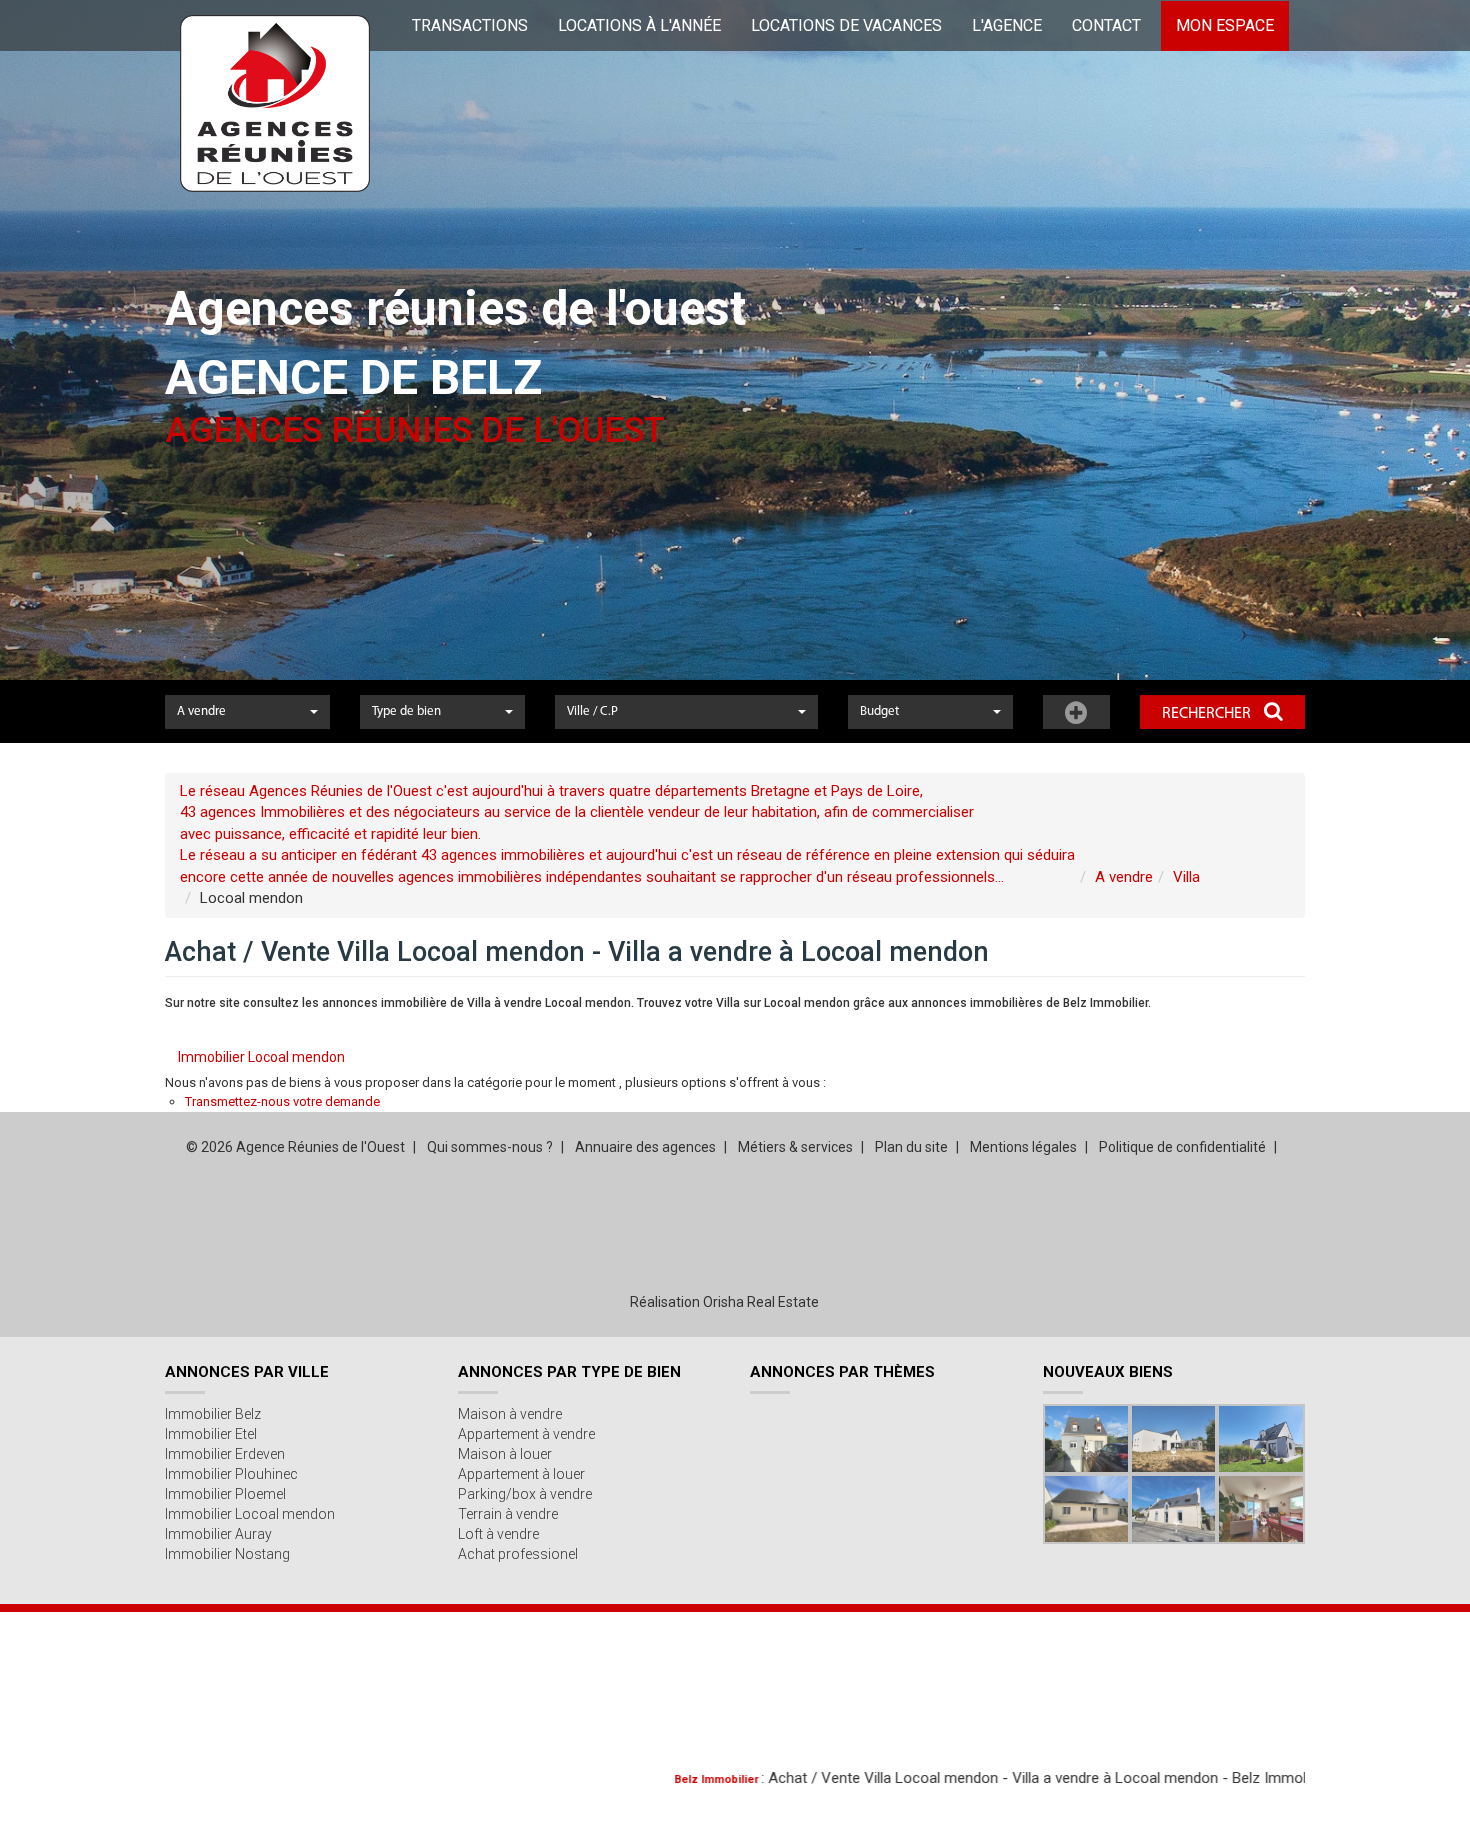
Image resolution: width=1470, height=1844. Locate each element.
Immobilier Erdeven (225, 1454)
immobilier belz (1290, 1779)
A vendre (1124, 877)
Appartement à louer (521, 1474)
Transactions (470, 25)
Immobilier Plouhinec (231, 1474)
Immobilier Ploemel (225, 1494)
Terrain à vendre (508, 1514)
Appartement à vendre (526, 1434)
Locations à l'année (639, 25)
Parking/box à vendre (525, 1494)
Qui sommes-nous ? (490, 1147)
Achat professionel (518, 1554)
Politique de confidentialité (1182, 1147)
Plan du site (911, 1147)
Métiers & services (795, 1147)
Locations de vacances (846, 25)
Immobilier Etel (211, 1434)
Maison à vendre (510, 1414)
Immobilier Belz (213, 1414)
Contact (1106, 25)
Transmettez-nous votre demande (282, 1101)
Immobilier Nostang (227, 1554)
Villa (1186, 877)
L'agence (1007, 25)
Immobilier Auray (218, 1534)
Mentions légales (1023, 1147)
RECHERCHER (1208, 714)
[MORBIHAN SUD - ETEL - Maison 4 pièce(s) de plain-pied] (1086, 1509)
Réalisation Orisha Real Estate (724, 1302)
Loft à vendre (498, 1534)
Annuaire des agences (645, 1147)
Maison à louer (505, 1454)
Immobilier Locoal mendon (261, 1057)
